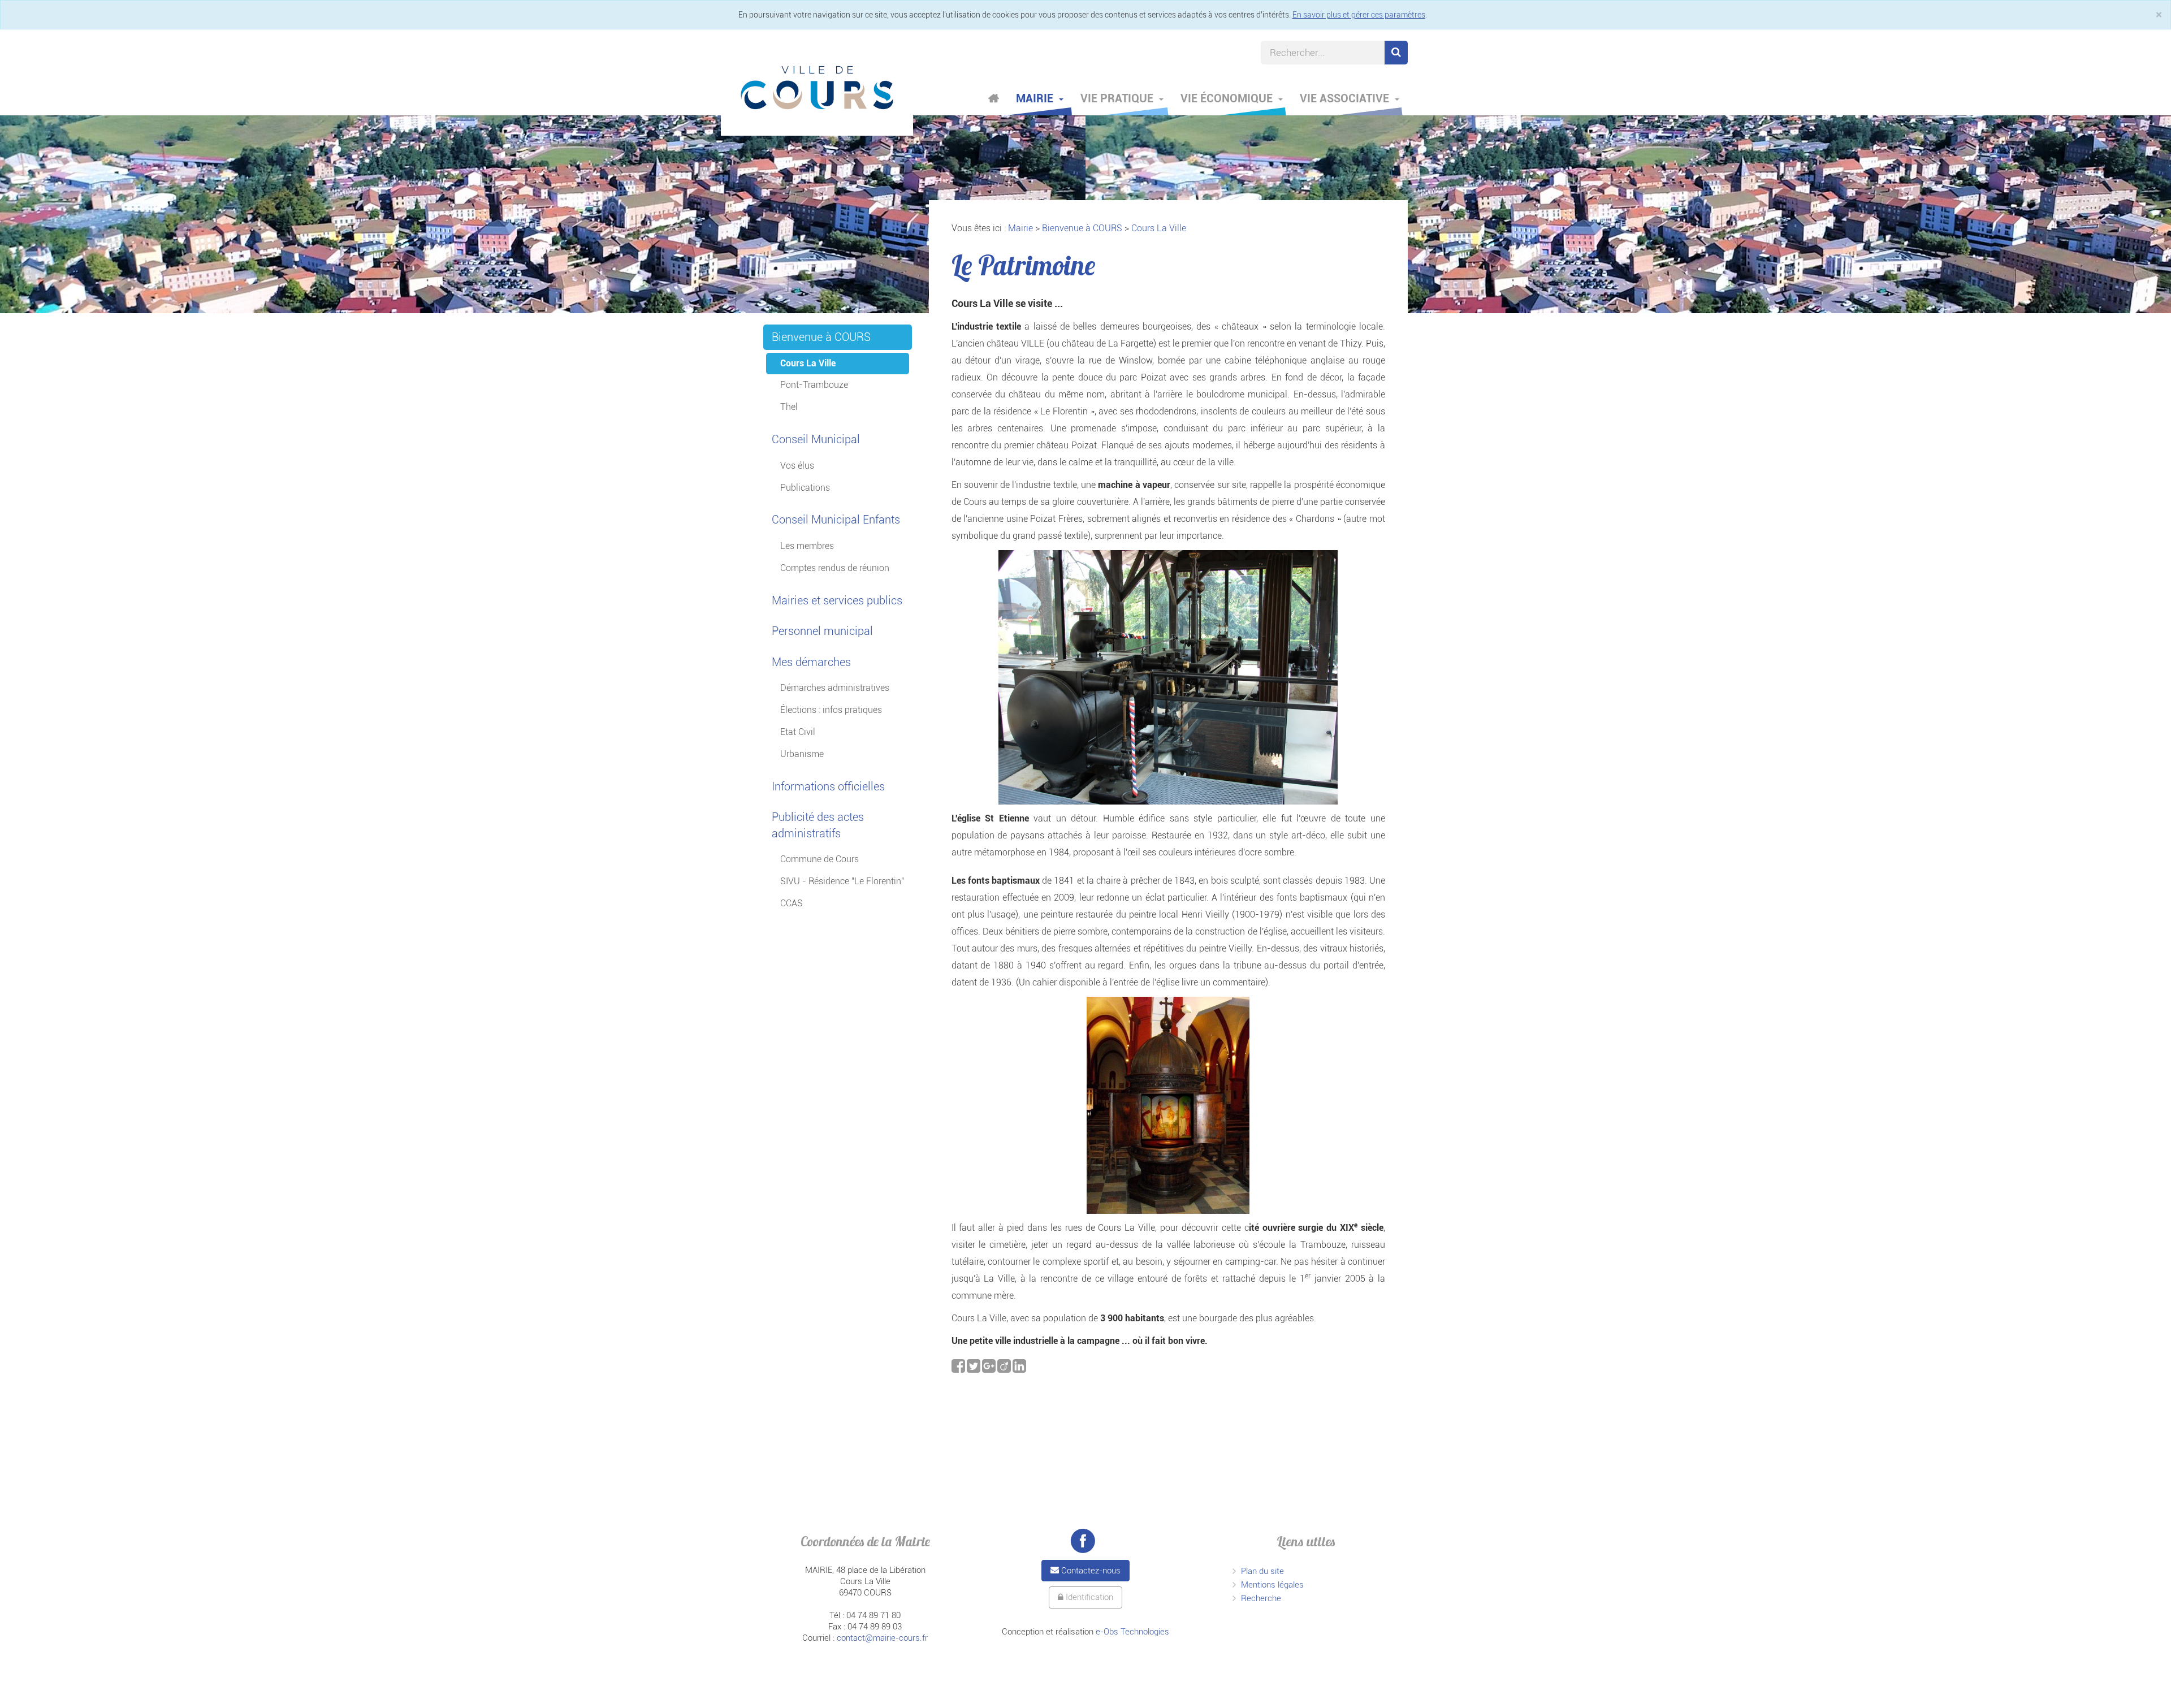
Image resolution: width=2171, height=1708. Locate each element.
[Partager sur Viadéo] (1005, 1369)
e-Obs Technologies (1132, 1632)
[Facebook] (1083, 1541)
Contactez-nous (1090, 1571)
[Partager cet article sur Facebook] (959, 1369)
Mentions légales (1272, 1585)
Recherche (1261, 1598)
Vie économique (1228, 98)
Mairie (1036, 98)
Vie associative (1346, 98)
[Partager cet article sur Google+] (990, 1369)
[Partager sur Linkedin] (1019, 1369)
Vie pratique (1118, 98)
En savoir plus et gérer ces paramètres (1359, 15)
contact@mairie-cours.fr (882, 1638)
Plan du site (1262, 1571)
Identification (1088, 1597)
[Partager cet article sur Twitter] (974, 1369)
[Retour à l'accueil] (817, 88)
